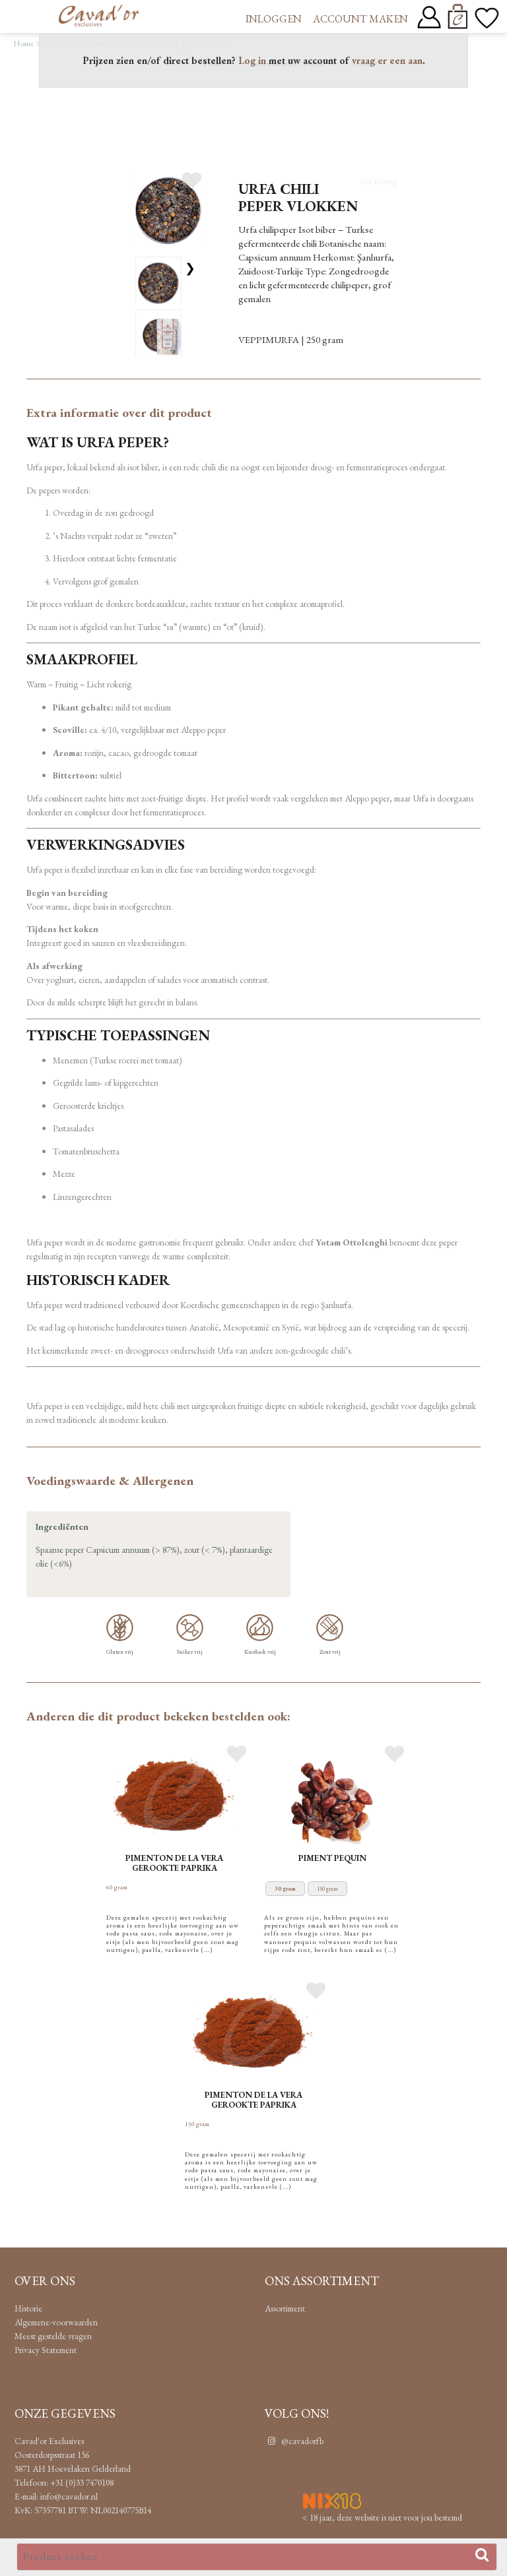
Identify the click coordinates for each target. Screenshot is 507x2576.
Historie (28, 2308)
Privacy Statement (46, 2350)
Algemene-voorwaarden (56, 2322)
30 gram (285, 1889)
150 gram (327, 1889)
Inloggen (274, 19)
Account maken (360, 19)
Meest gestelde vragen (53, 2336)
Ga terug (379, 181)
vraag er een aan (387, 60)
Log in (252, 60)
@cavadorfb (301, 2441)
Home (23, 43)
